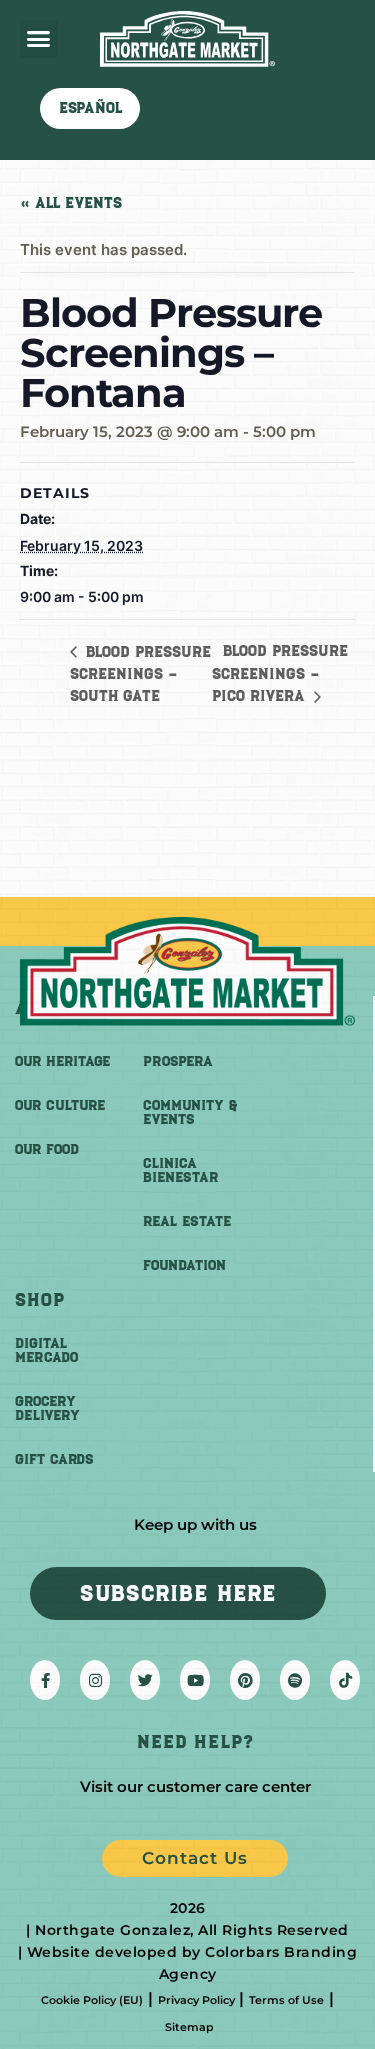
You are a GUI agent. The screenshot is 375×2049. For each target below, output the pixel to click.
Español (90, 108)
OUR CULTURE (60, 1105)
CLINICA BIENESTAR (180, 1170)
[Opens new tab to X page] (145, 1680)
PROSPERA (178, 1061)
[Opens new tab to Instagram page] (95, 1680)
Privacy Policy (196, 2000)
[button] (39, 39)
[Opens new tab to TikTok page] (345, 1680)
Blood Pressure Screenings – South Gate (140, 674)
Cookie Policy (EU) (92, 2000)
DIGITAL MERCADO (46, 1350)
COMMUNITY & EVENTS (190, 1112)
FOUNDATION (184, 1265)
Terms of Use (286, 2000)
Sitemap (189, 2027)
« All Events (71, 203)
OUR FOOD (47, 1149)
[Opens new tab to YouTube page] (195, 1680)
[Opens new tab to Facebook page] (45, 1680)
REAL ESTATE (187, 1221)
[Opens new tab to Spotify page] (295, 1680)
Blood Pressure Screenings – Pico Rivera (280, 673)
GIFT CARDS (54, 1459)
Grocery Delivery (47, 1408)
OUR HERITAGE (62, 1061)
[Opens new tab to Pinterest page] (245, 1680)
